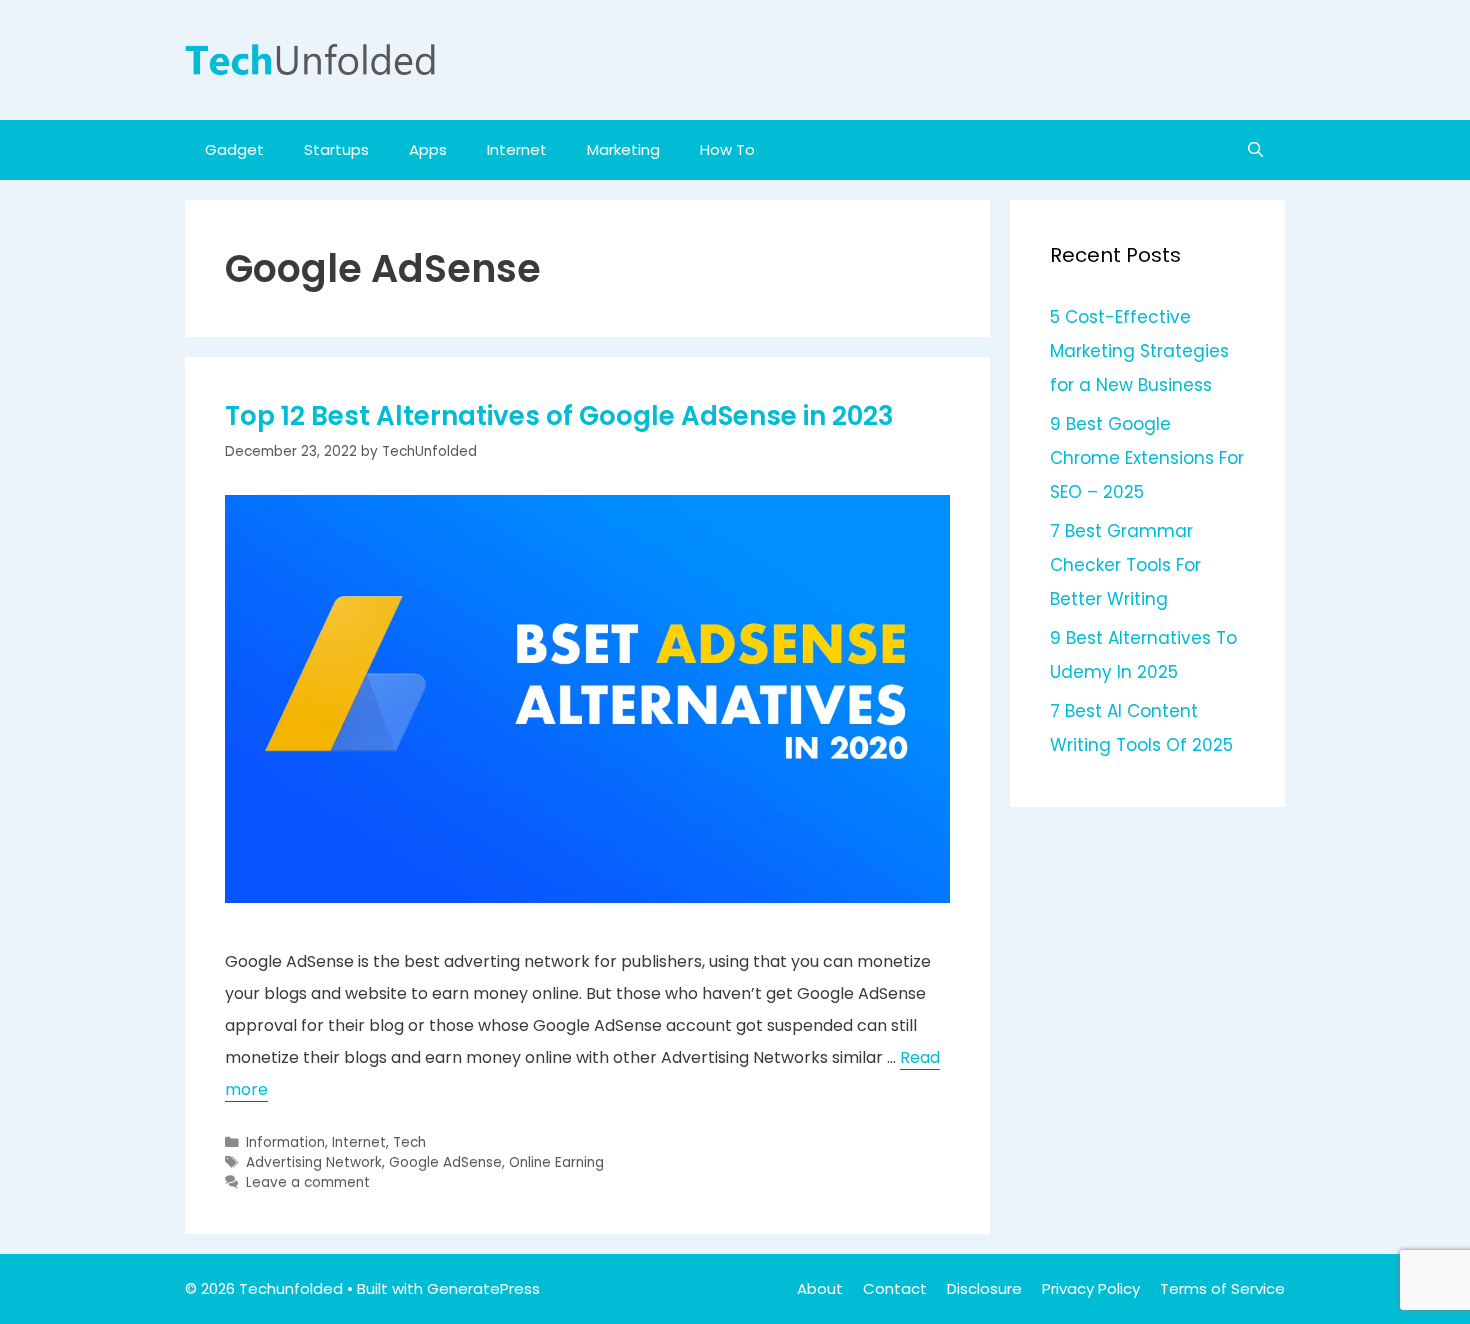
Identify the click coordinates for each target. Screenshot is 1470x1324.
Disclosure (984, 1288)
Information (285, 1142)
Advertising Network (314, 1162)
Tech (409, 1142)
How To (727, 149)
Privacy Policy (1091, 1288)
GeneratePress (483, 1288)
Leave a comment (308, 1182)
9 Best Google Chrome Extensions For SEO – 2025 (1147, 458)
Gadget (234, 149)
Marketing (623, 149)
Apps (428, 149)
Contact (895, 1288)
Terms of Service (1222, 1288)
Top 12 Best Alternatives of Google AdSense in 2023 (559, 416)
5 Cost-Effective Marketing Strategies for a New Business (1139, 351)
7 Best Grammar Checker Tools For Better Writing (1125, 565)
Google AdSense (445, 1162)
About (820, 1288)
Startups (336, 149)
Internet (517, 149)
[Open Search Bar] (1255, 150)
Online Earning (556, 1162)
